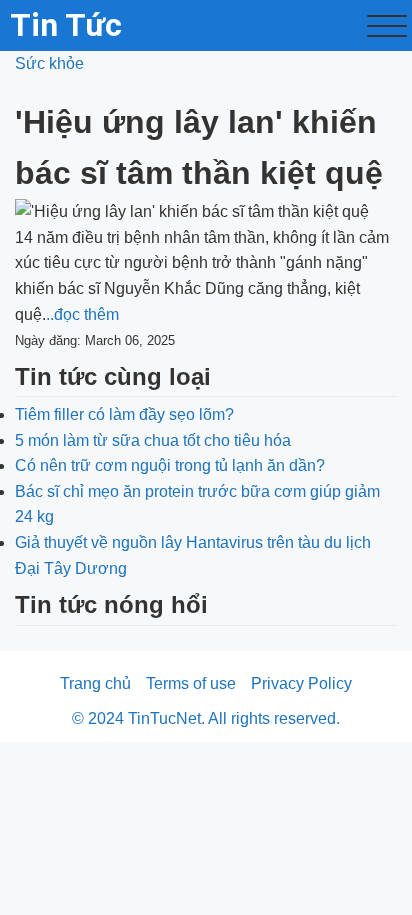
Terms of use (191, 683)
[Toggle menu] (387, 26)
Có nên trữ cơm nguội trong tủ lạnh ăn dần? (170, 465)
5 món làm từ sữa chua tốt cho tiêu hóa (153, 440)
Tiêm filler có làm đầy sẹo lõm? (124, 414)
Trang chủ (95, 683)
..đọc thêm (82, 314)
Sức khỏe (49, 63)
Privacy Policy (301, 683)
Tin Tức (66, 25)
